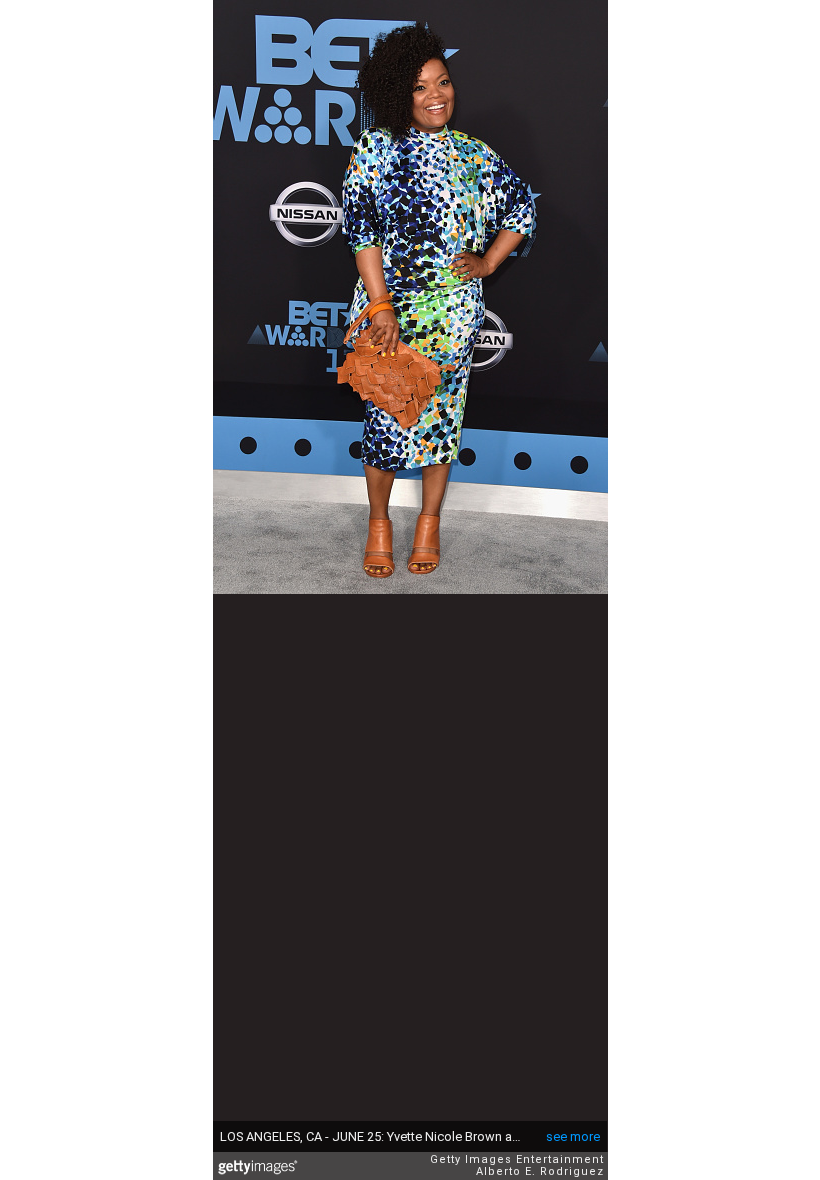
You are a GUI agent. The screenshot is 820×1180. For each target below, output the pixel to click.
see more (573, 1136)
